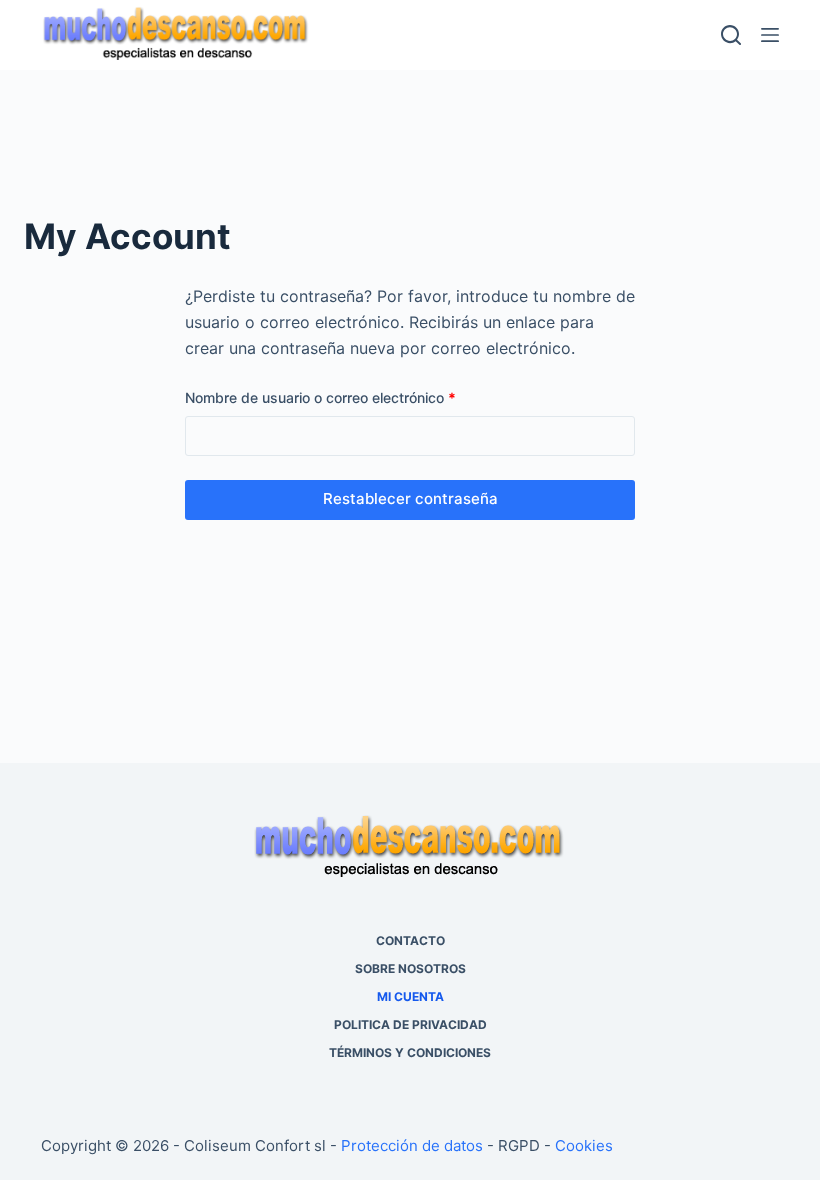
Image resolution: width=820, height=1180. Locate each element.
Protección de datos (412, 1145)
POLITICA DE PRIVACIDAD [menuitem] (410, 1024)
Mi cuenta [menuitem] (410, 996)
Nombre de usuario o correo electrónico (356, 396)
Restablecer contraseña (410, 498)
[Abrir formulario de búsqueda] (731, 35)
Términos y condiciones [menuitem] (410, 1052)
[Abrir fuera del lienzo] (770, 35)
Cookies (584, 1145)
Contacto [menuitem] (410, 940)
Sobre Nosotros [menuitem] (410, 968)
